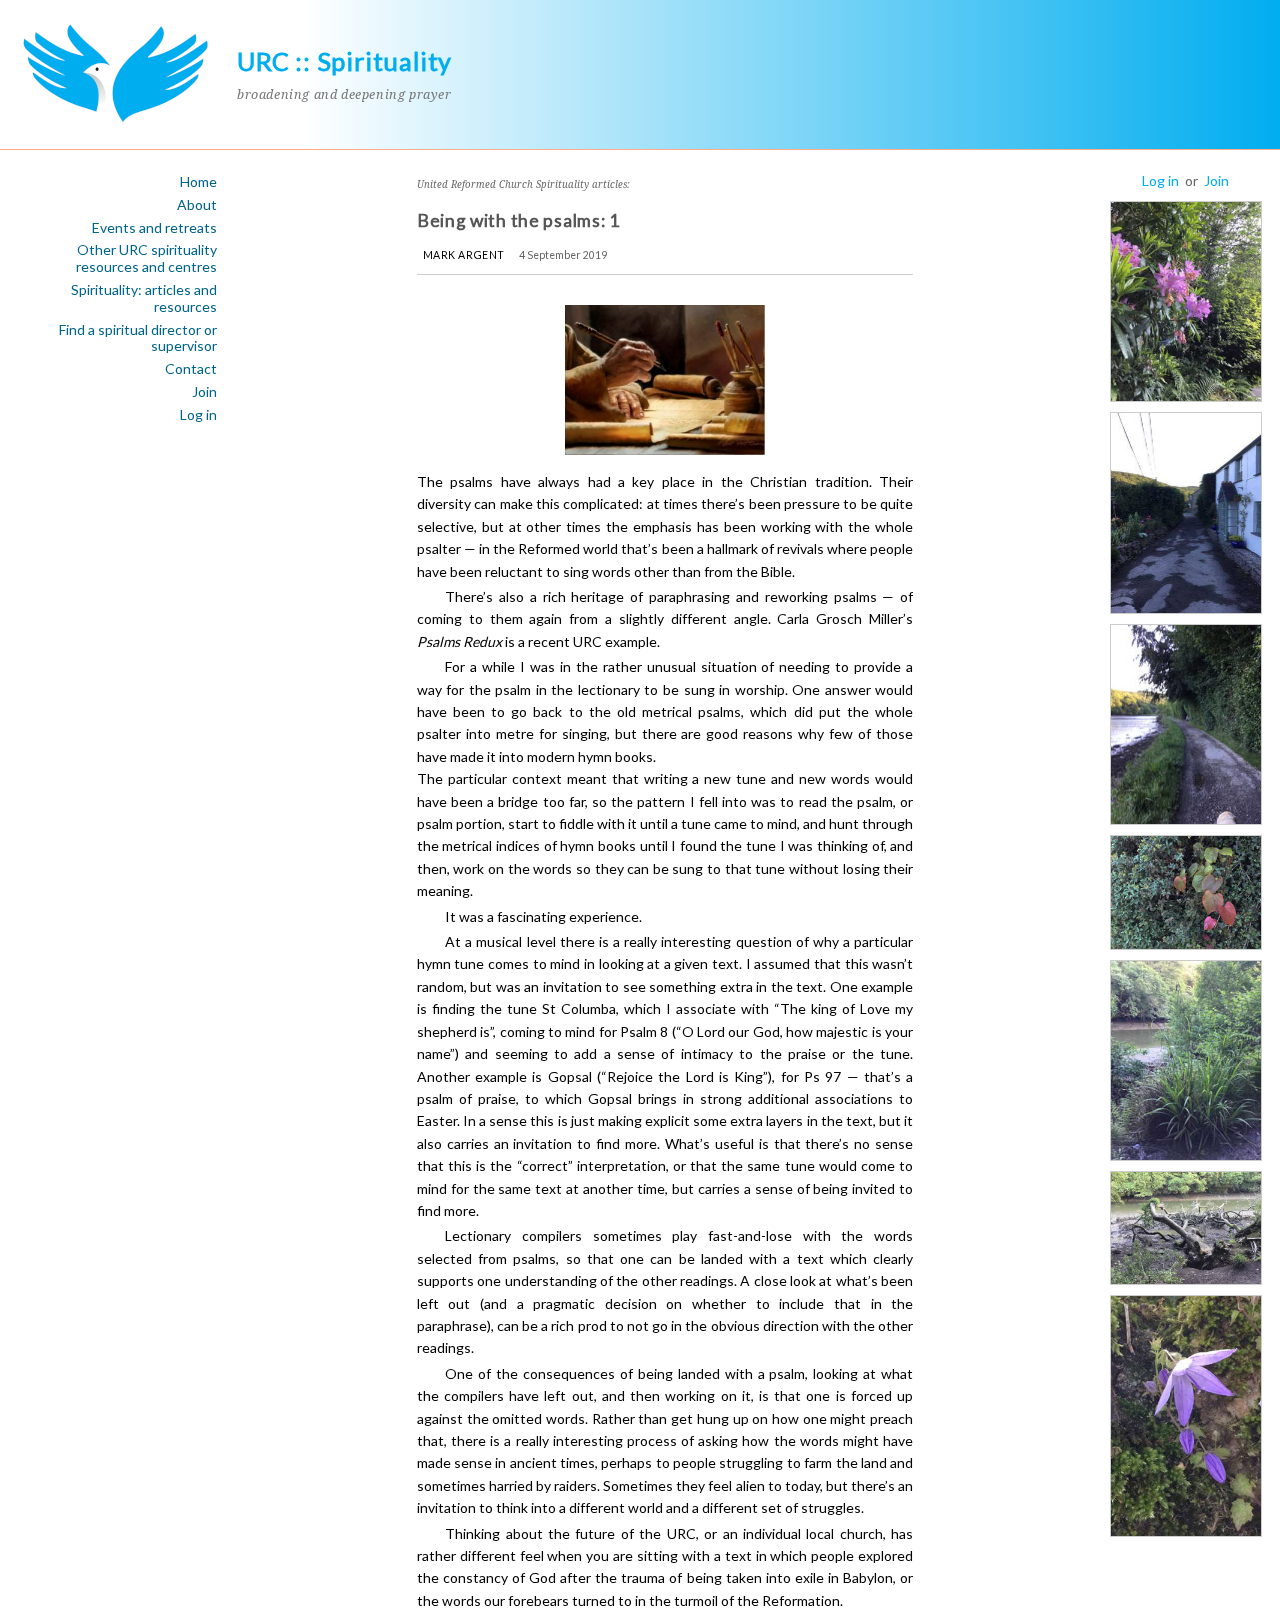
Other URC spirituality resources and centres (146, 258)
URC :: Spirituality (344, 61)
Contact (191, 369)
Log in (198, 415)
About (197, 205)
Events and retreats (154, 228)
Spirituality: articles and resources (144, 298)
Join (204, 392)
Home (198, 182)
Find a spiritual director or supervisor (138, 338)
